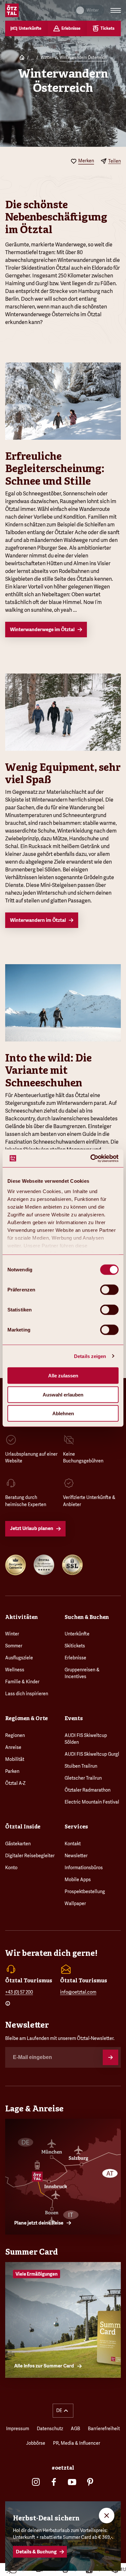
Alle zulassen (63, 1376)
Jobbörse (36, 2443)
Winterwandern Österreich (83, 58)
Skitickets (75, 1646)
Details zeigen (90, 1356)
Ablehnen (63, 1413)
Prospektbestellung (85, 1892)
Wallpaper (75, 1903)
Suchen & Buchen (87, 1617)
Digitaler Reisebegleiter (30, 1856)
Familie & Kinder (22, 1682)
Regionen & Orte (26, 1718)
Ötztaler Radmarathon (88, 1790)
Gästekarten (18, 1844)
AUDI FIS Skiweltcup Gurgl (92, 1754)
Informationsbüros (84, 1868)
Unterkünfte (77, 1634)
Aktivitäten (21, 1617)
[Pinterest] (90, 2482)
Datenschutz (50, 2429)
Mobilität (15, 1759)
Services (76, 1827)
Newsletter (76, 1856)
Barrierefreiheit (104, 2429)
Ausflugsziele (19, 1658)
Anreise (13, 1747)
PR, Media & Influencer (77, 2443)
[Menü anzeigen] (116, 10)
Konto (11, 1868)
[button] (63, 2411)
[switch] (109, 1290)
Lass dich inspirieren (27, 1694)
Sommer (14, 1646)
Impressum (18, 2429)
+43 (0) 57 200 (19, 1992)
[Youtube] (72, 2482)
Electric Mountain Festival (92, 1802)
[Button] (110, 2057)
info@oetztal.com (78, 1992)
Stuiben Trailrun (81, 1766)
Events (74, 1718)
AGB (75, 2429)
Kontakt (73, 1844)
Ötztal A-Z (15, 1783)
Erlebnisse (75, 1658)
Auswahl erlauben (63, 1394)
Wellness (15, 1670)
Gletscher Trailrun (83, 1778)
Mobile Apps (78, 1880)
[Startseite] (22, 58)
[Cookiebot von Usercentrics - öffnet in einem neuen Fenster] (91, 1158)
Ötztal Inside (23, 1827)
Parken (12, 1771)
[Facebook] (54, 2482)
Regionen (15, 1735)
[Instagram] (36, 2482)
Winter (47, 58)
